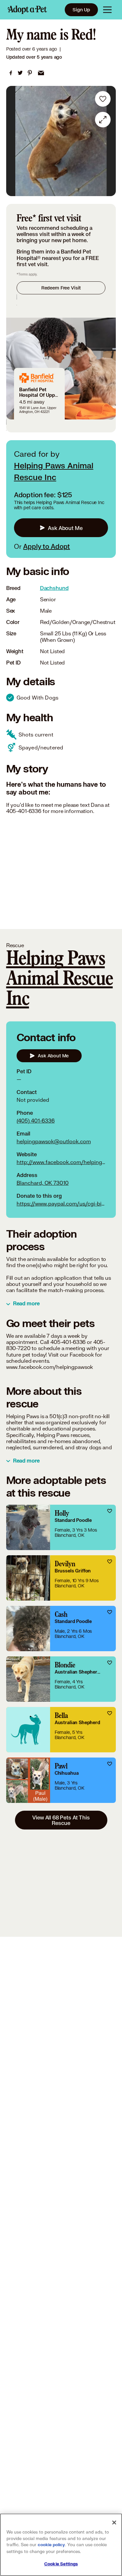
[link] (11, 73)
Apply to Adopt (47, 546)
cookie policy (51, 2545)
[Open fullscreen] (103, 120)
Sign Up (81, 10)
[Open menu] (107, 10)
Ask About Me (65, 528)
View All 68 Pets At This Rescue (61, 1820)
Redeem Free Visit (61, 288)
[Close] (114, 2523)
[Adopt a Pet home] (27, 10)
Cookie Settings (61, 2564)
